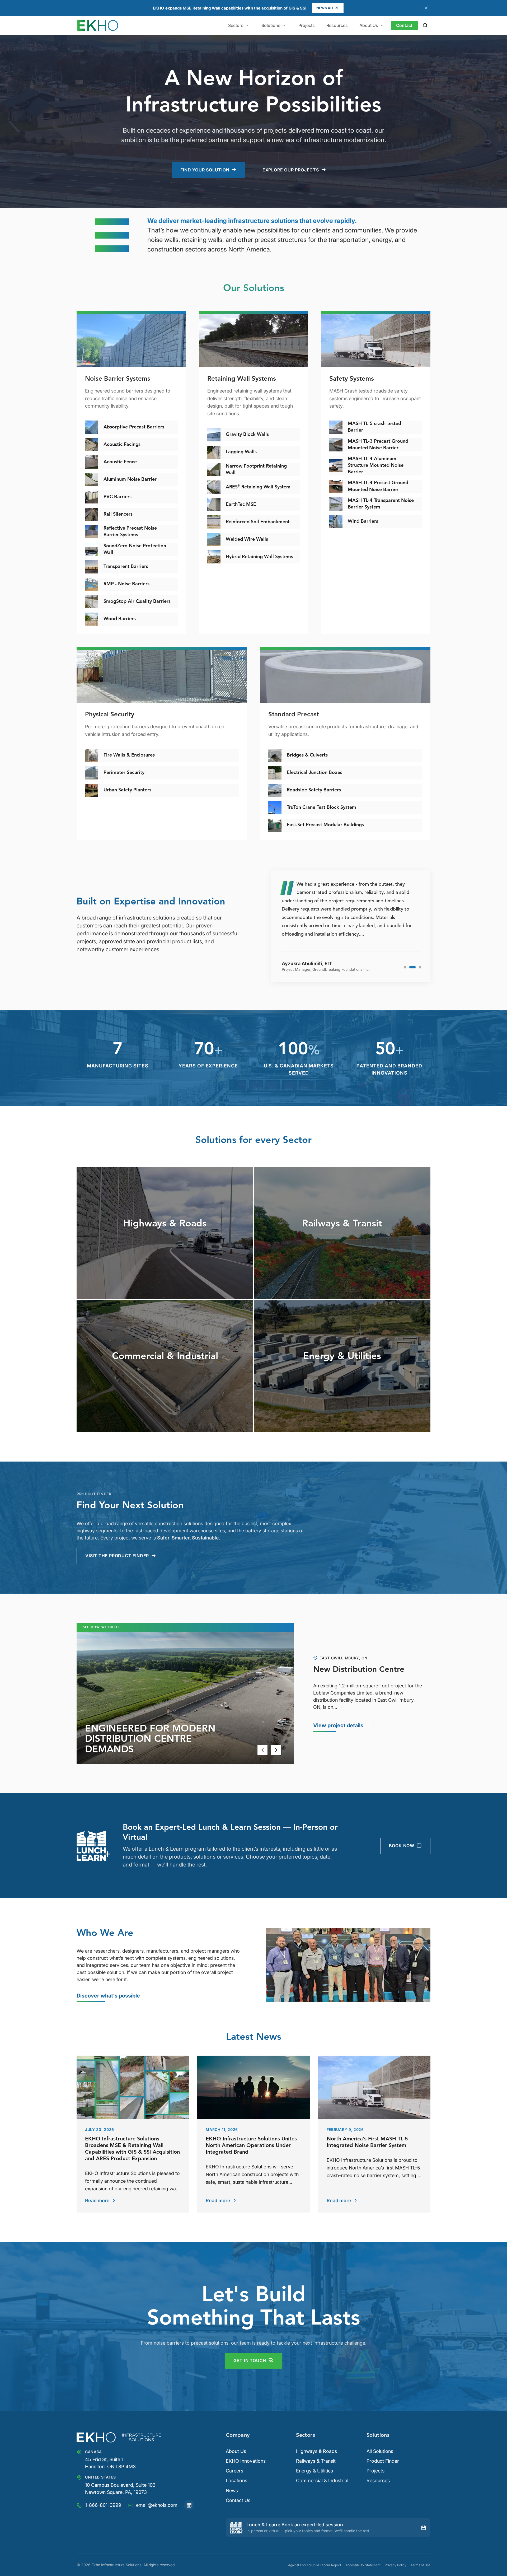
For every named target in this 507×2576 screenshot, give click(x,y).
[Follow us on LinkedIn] (189, 2505)
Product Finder (383, 2461)
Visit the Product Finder (117, 1556)
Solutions (271, 25)
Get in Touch (250, 2360)
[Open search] (425, 25)
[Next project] (276, 1750)
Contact (404, 25)
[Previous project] (262, 1750)
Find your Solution (205, 170)
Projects (307, 25)
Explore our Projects (291, 170)
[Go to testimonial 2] (410, 967)
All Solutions (380, 2451)
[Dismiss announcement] (426, 8)
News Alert (328, 8)
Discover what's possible (108, 1996)
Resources (337, 25)
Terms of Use (421, 2565)
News (232, 2491)
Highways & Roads (316, 2451)
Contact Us (238, 2500)
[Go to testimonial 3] (418, 967)
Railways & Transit (316, 2461)
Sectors (236, 25)
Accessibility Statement (363, 2565)
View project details (338, 1725)
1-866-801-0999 (103, 2505)
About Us (369, 25)
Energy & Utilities (314, 2471)
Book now (402, 1846)
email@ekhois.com (157, 2505)
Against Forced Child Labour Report (315, 2565)
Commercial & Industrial (322, 2481)
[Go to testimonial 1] (405, 967)
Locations (236, 2481)
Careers (234, 2471)
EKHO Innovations (246, 2461)
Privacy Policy (396, 2565)
